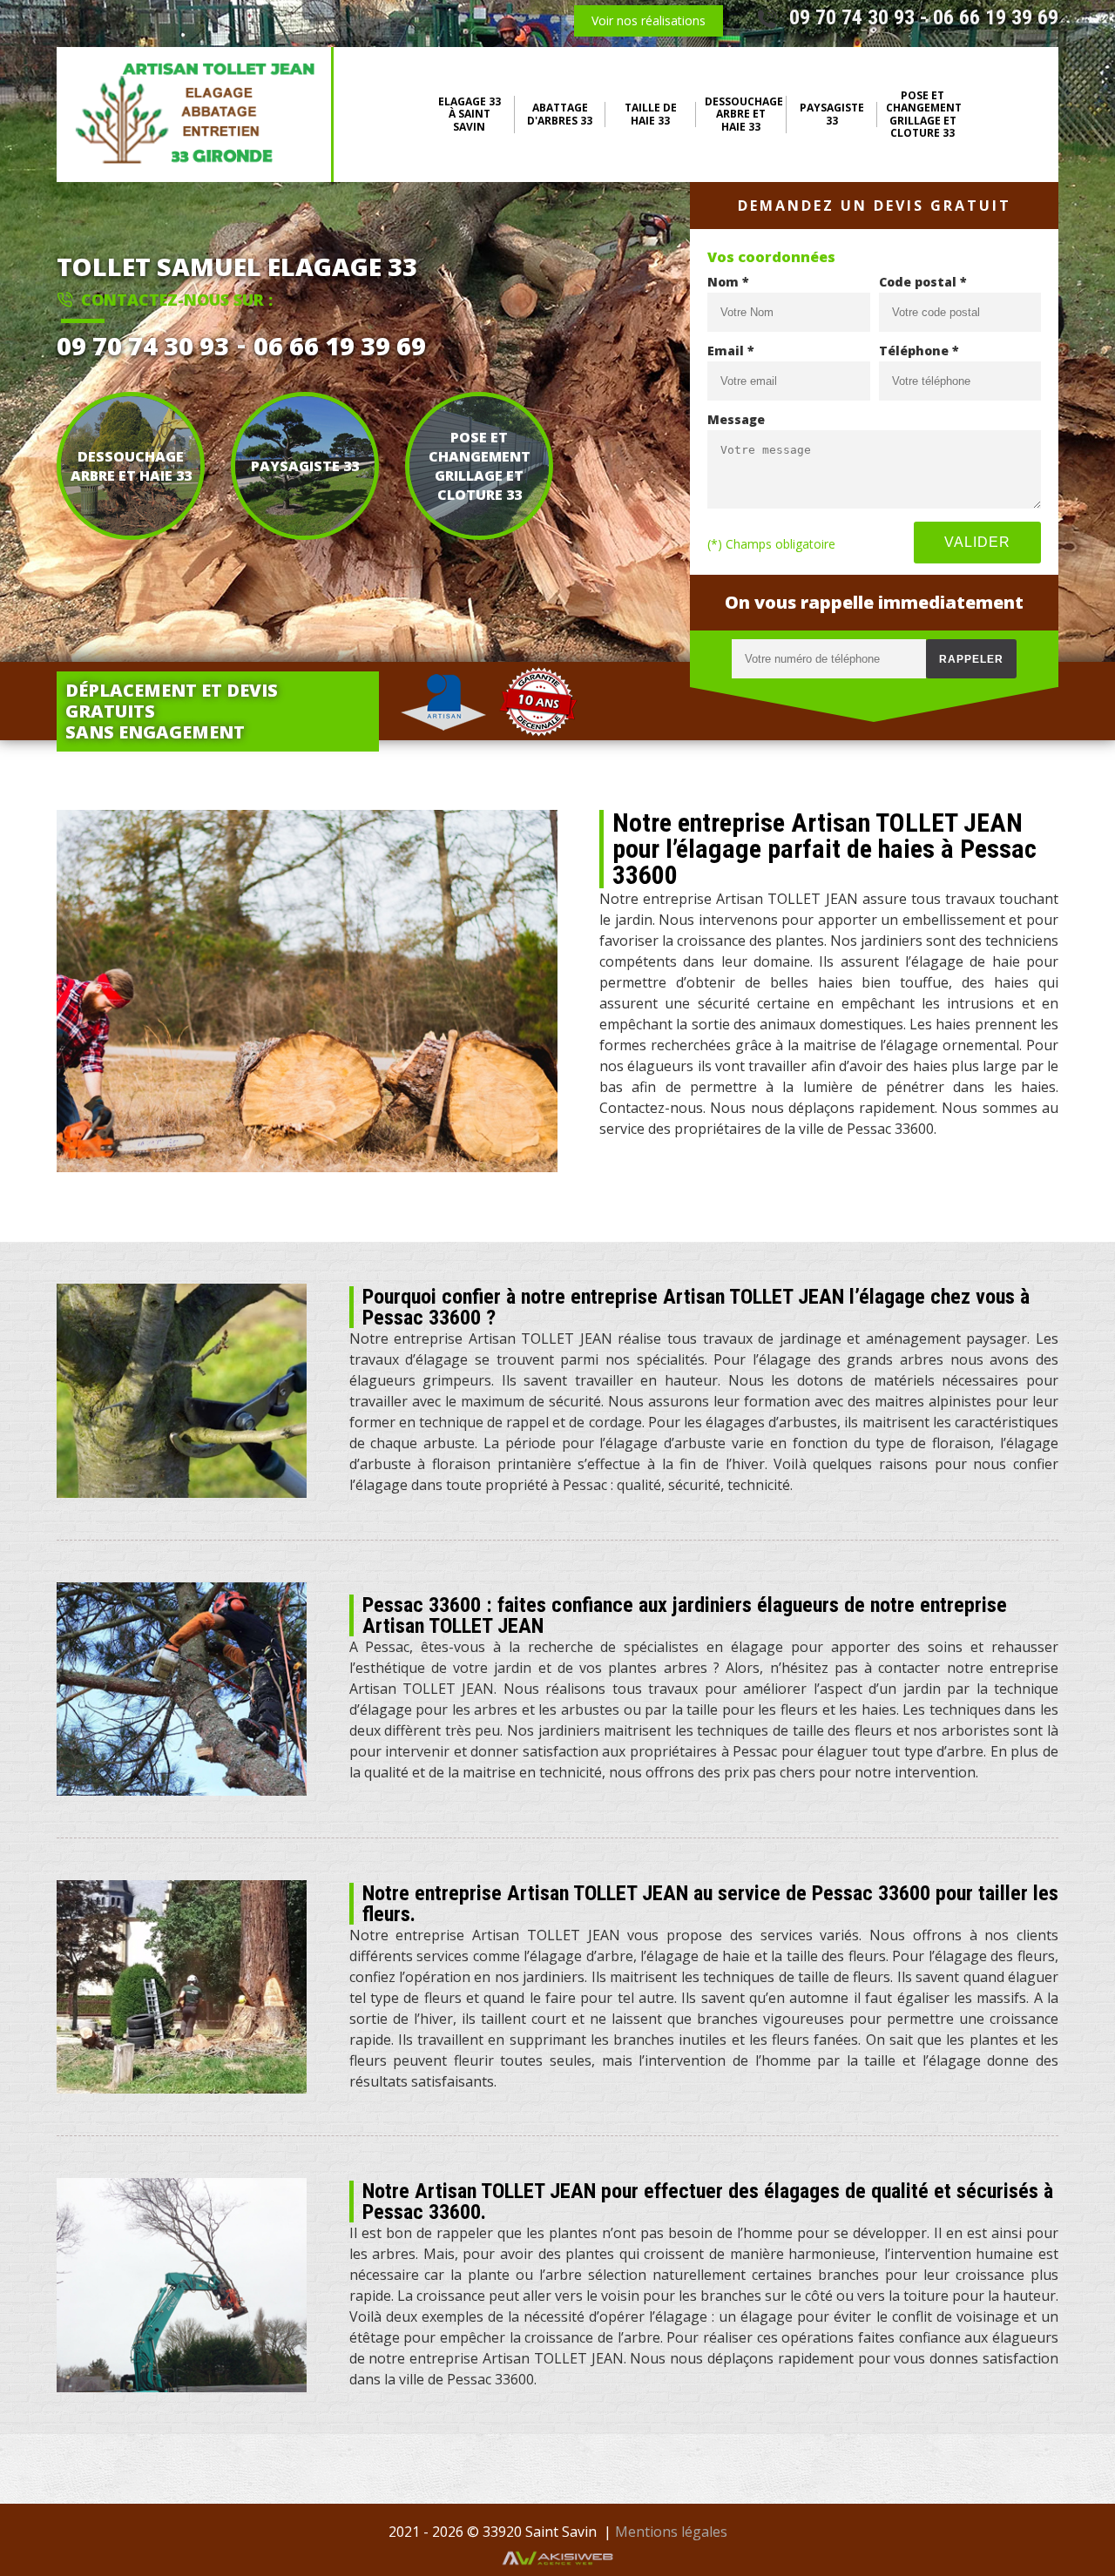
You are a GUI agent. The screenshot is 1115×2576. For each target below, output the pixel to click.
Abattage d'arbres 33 (560, 115)
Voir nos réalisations (649, 20)
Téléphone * (919, 351)
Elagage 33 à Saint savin (470, 115)
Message (736, 419)
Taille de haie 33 (651, 115)
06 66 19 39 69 (996, 17)
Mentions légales (671, 2532)
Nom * (728, 282)
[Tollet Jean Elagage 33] (195, 115)
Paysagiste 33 (832, 115)
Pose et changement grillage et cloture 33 (924, 115)
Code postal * (923, 282)
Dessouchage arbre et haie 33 (744, 115)
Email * (731, 351)
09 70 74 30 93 (852, 17)
